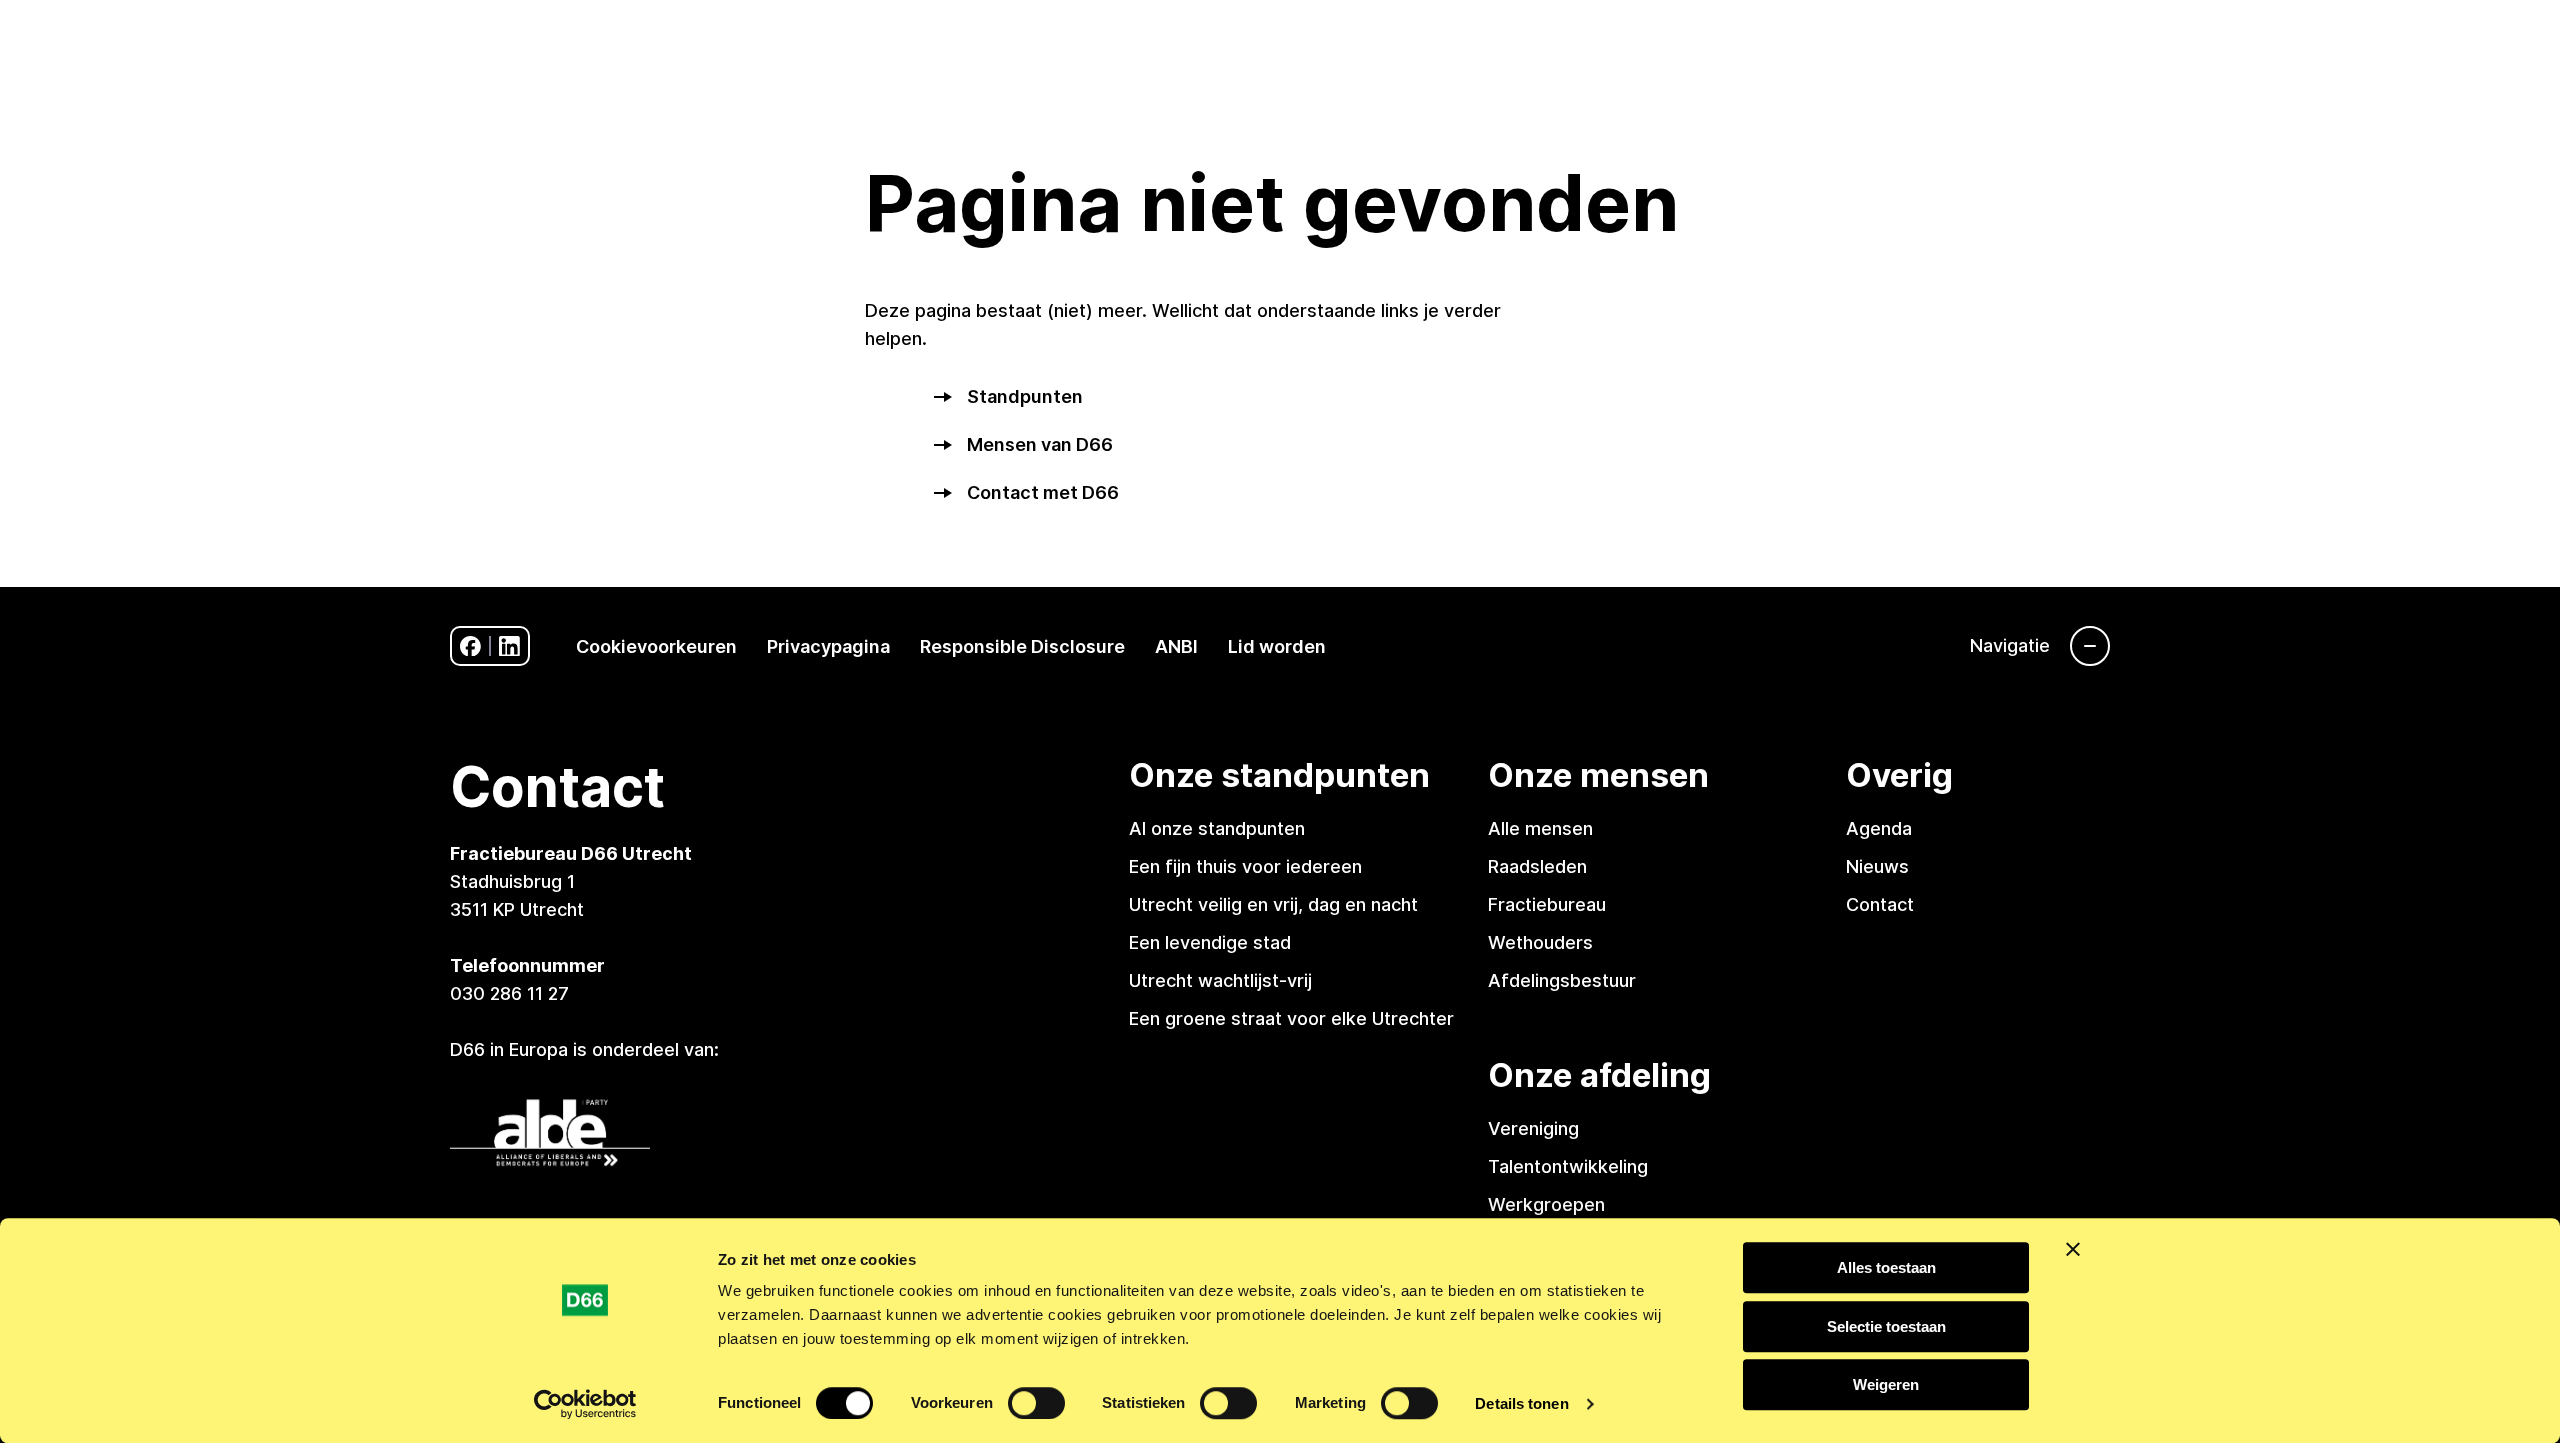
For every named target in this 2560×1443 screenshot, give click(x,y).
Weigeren (1886, 1384)
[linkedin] (509, 646)
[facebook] (470, 646)
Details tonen (1521, 1403)
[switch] (1036, 1403)
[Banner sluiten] (2073, 1249)
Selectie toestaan (1886, 1326)
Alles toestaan (1886, 1267)
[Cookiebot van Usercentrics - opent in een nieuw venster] (585, 1404)
